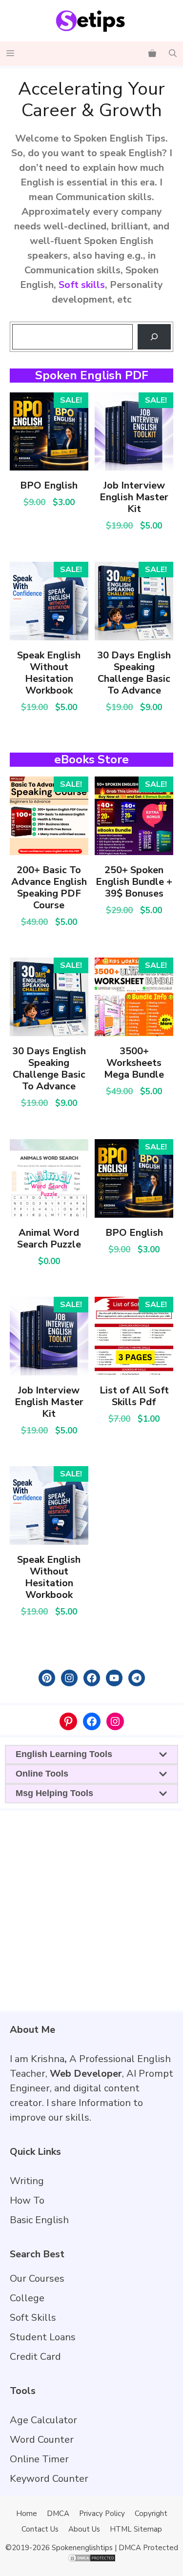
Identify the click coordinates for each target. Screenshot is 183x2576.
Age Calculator (43, 2420)
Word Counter (42, 2440)
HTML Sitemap (136, 2529)
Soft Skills (33, 2318)
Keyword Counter (49, 2479)
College (27, 2298)
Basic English (39, 2220)
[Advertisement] (91, 1910)
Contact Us (40, 2529)
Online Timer (39, 2459)
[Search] (154, 337)
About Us (84, 2529)
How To (27, 2200)
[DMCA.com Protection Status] (92, 2560)
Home (27, 2514)
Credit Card (35, 2357)
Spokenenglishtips (82, 2548)
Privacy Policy (102, 2514)
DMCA (58, 2514)
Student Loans (43, 2337)
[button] (173, 54)
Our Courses (37, 2279)
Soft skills (82, 285)
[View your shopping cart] (152, 54)
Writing (27, 2181)
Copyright (151, 2514)
